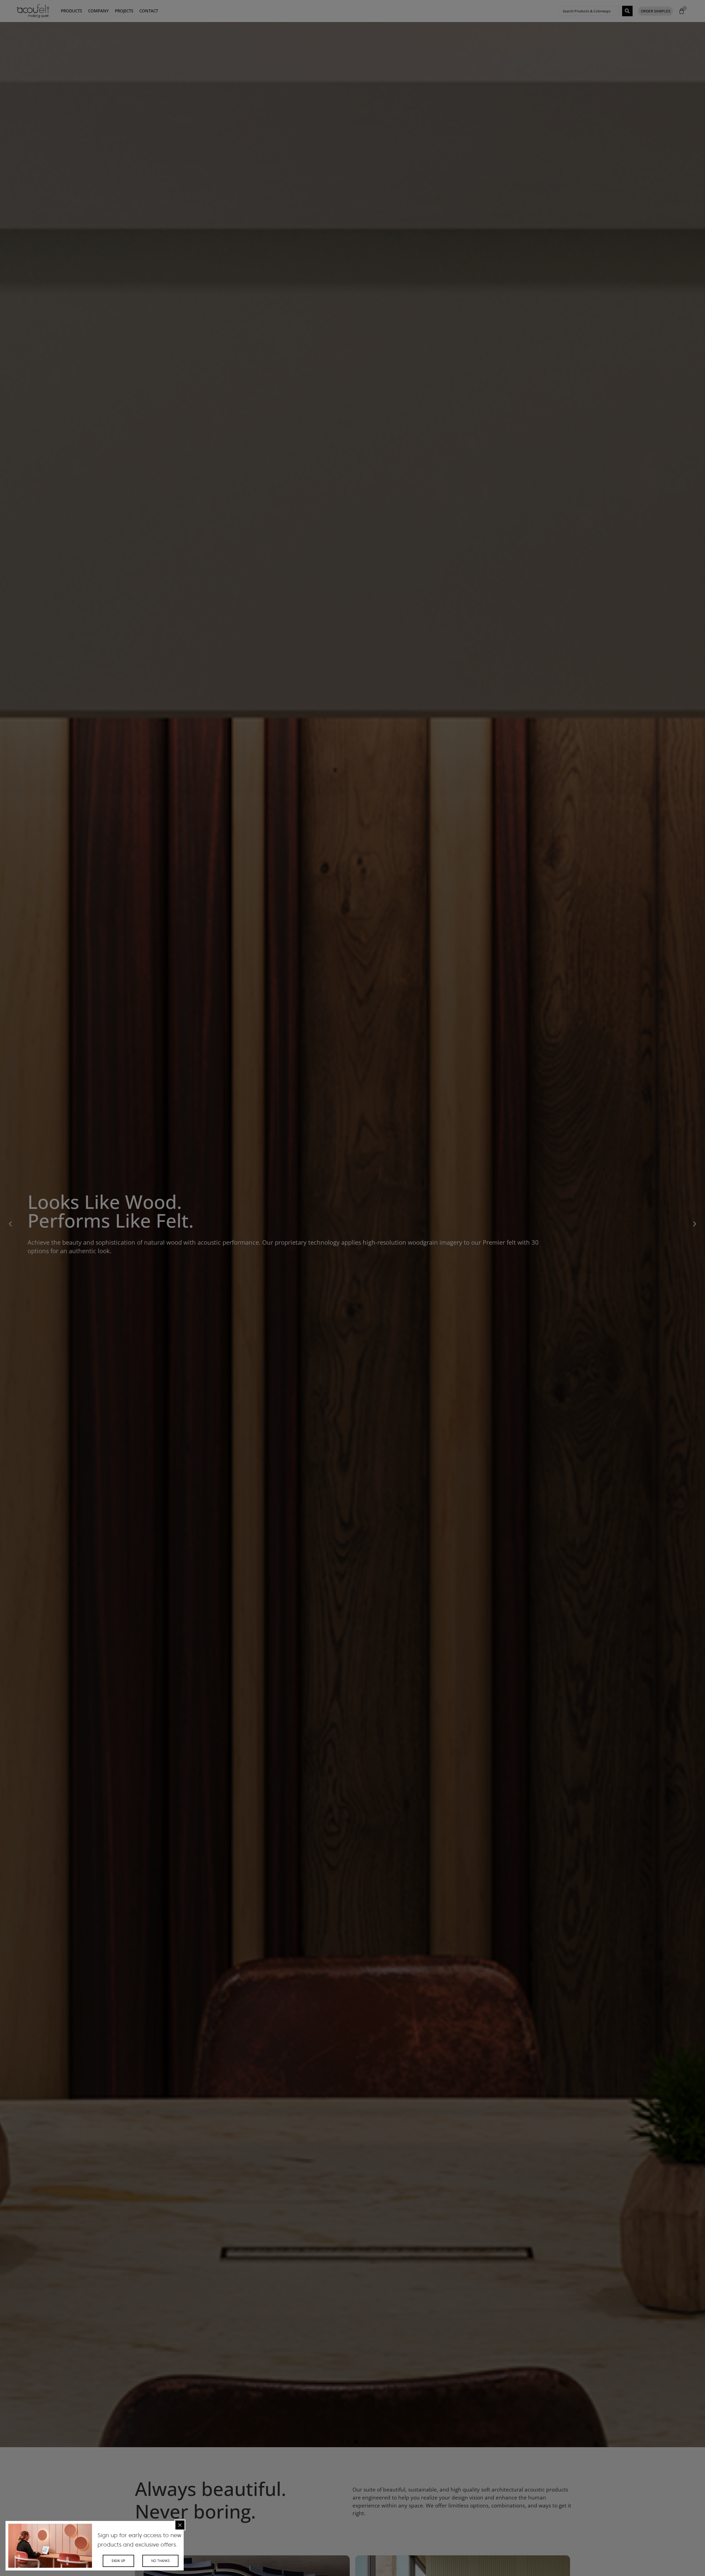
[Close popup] (180, 2525)
